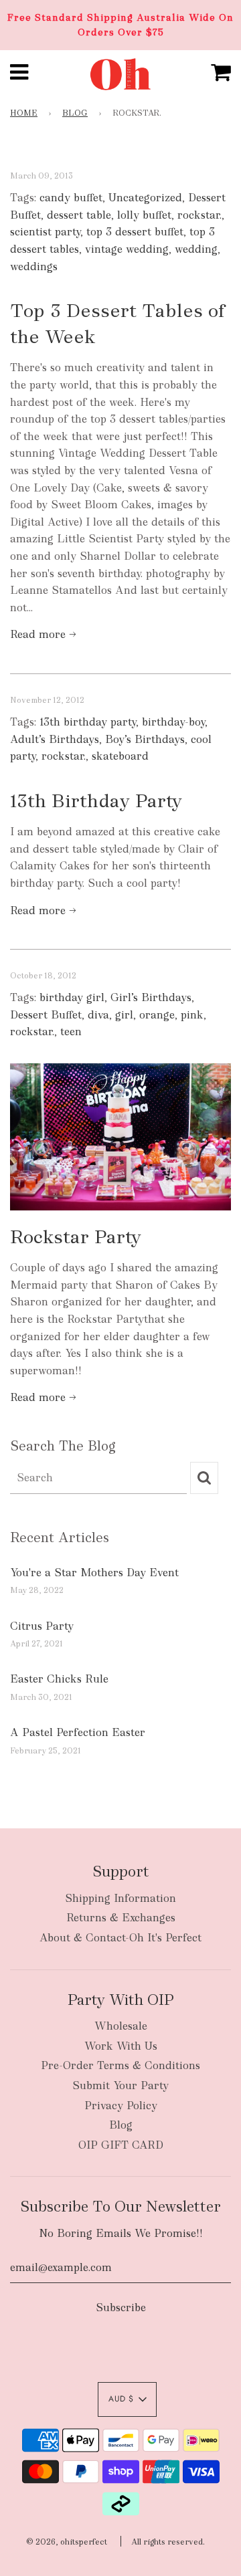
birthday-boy (173, 722)
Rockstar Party (76, 1237)
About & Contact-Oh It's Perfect (120, 1938)
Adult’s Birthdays (55, 739)
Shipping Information (120, 1898)
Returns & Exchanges (121, 1918)
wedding (196, 249)
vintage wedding (127, 249)
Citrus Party (42, 1626)
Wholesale (121, 2026)
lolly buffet (144, 215)
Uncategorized (145, 198)
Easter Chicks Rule (59, 1679)
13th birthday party (88, 722)
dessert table (79, 215)
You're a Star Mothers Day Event (94, 1573)
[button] (127, 2399)
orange (157, 1015)
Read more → (43, 634)
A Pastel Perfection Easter (78, 1732)
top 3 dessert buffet (135, 232)
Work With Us (121, 2046)
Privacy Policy (121, 2106)
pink (192, 1015)
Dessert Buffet (46, 1015)
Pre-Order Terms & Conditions (120, 2065)
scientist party (45, 232)
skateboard (120, 756)
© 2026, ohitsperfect (67, 2542)
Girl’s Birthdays (151, 997)
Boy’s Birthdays (145, 739)
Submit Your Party (120, 2085)
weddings (34, 266)
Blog (75, 113)
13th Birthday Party (96, 800)
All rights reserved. (168, 2542)
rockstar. (199, 215)
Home (24, 113)
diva (98, 1015)
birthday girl (72, 997)
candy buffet (71, 198)
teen (71, 1032)
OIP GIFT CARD (121, 2145)
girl (124, 1015)
